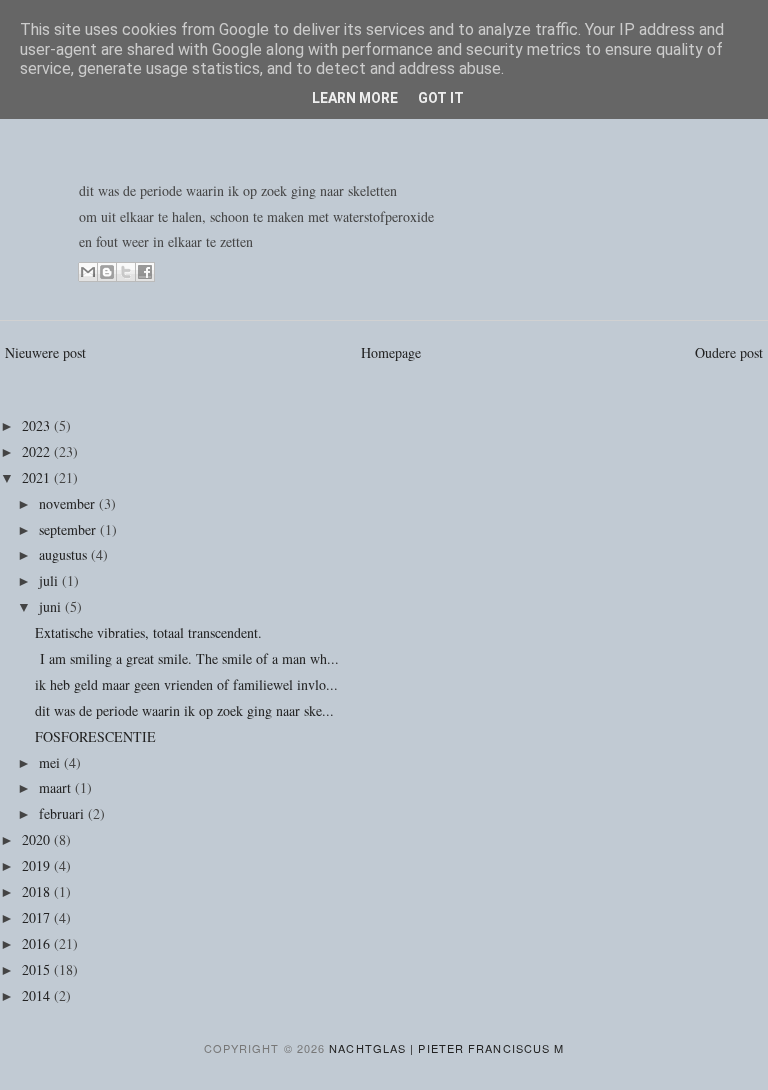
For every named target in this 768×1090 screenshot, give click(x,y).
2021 (38, 477)
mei (51, 762)
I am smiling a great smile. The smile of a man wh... (187, 658)
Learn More (355, 98)
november (69, 503)
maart (57, 787)
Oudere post (729, 352)
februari (63, 813)
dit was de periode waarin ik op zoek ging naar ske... (184, 710)
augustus (65, 554)
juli (50, 580)
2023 (38, 425)
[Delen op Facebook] (145, 272)
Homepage (391, 352)
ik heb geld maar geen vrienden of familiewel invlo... (186, 684)
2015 (38, 969)
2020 (38, 839)
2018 (38, 891)
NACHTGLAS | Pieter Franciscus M (446, 1048)
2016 (38, 943)
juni (52, 606)
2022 (38, 451)
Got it (441, 98)
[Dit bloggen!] (107, 272)
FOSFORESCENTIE (95, 736)
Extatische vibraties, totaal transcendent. (151, 632)
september (69, 529)
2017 (38, 917)
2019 (38, 865)
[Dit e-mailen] (88, 272)
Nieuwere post (45, 352)
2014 (38, 995)
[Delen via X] (126, 272)
